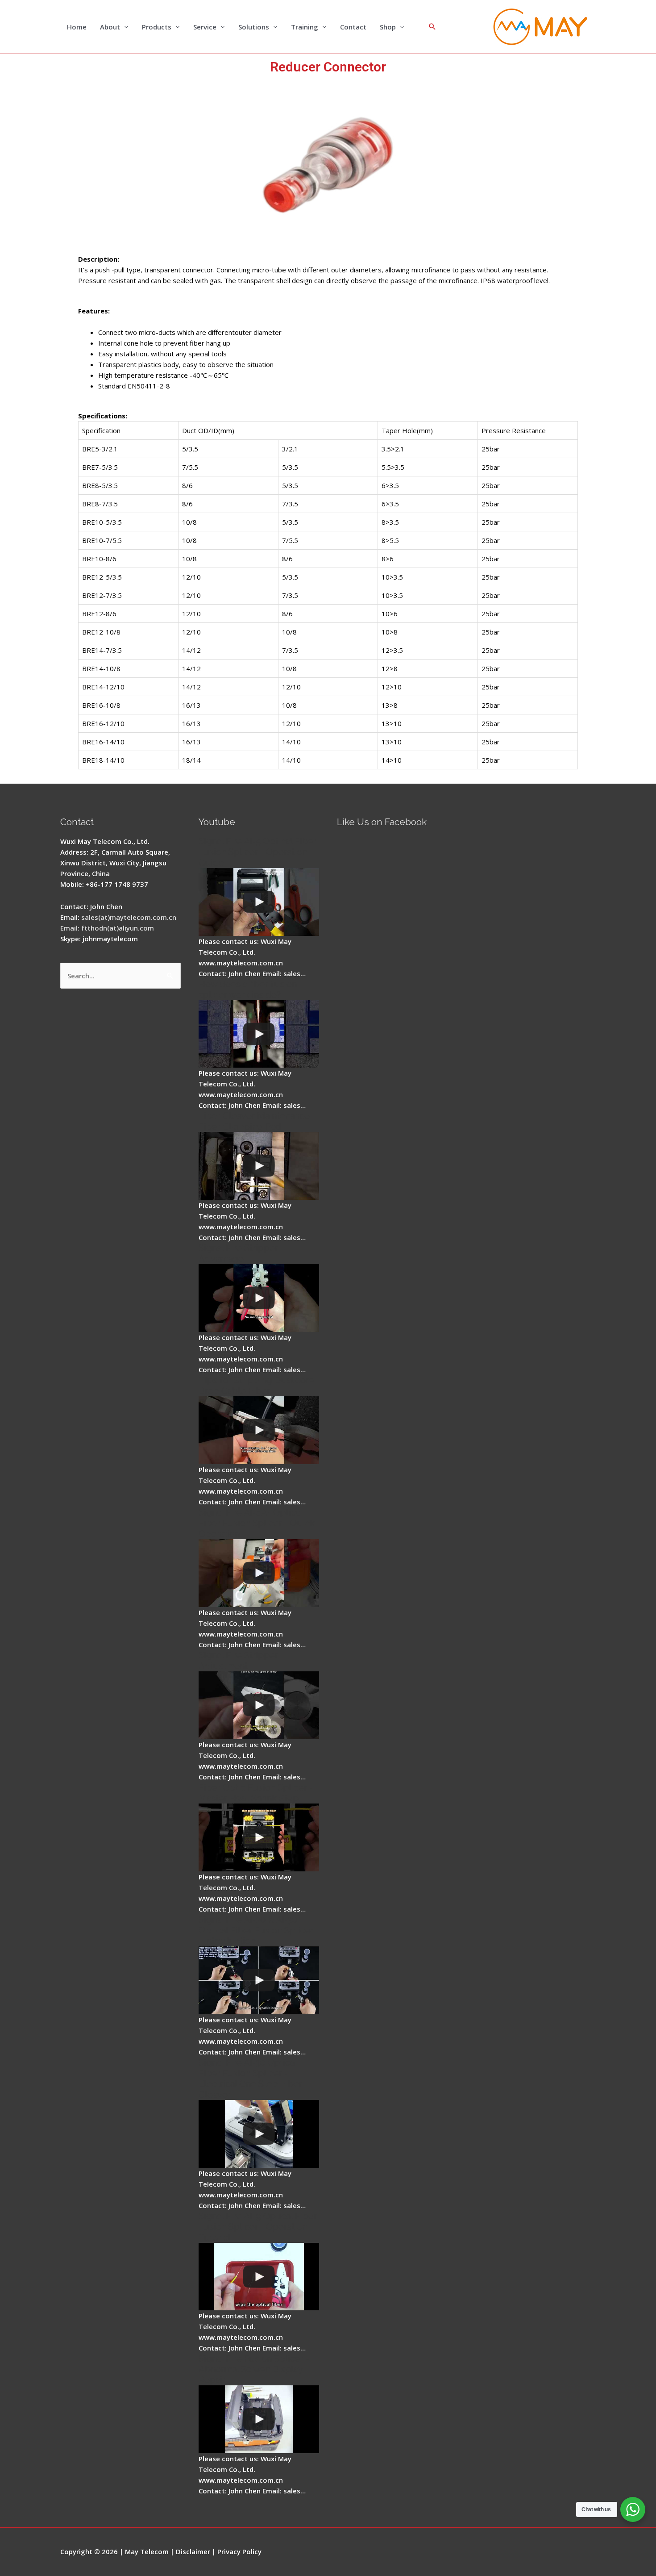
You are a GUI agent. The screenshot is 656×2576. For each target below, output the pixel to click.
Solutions (254, 27)
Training (305, 27)
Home (77, 27)
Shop (388, 27)
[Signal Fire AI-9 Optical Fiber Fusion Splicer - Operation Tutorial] (259, 2277)
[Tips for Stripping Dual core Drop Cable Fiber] (259, 1430)
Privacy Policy (239, 2551)
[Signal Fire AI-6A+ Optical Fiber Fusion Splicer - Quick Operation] (259, 1573)
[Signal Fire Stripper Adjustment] (259, 1705)
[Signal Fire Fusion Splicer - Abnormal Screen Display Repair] (259, 2419)
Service (205, 27)
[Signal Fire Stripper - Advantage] (259, 1298)
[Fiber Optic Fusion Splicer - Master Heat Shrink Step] (259, 1837)
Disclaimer (193, 2551)
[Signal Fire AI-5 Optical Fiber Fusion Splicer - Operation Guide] (259, 902)
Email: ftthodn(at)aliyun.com (107, 928)
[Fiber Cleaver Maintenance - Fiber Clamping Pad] (259, 1166)
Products (157, 27)
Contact (353, 27)
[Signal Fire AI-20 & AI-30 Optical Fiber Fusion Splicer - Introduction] (259, 1980)
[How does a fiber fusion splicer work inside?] (259, 1034)
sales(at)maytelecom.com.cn (129, 917)
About (110, 27)
